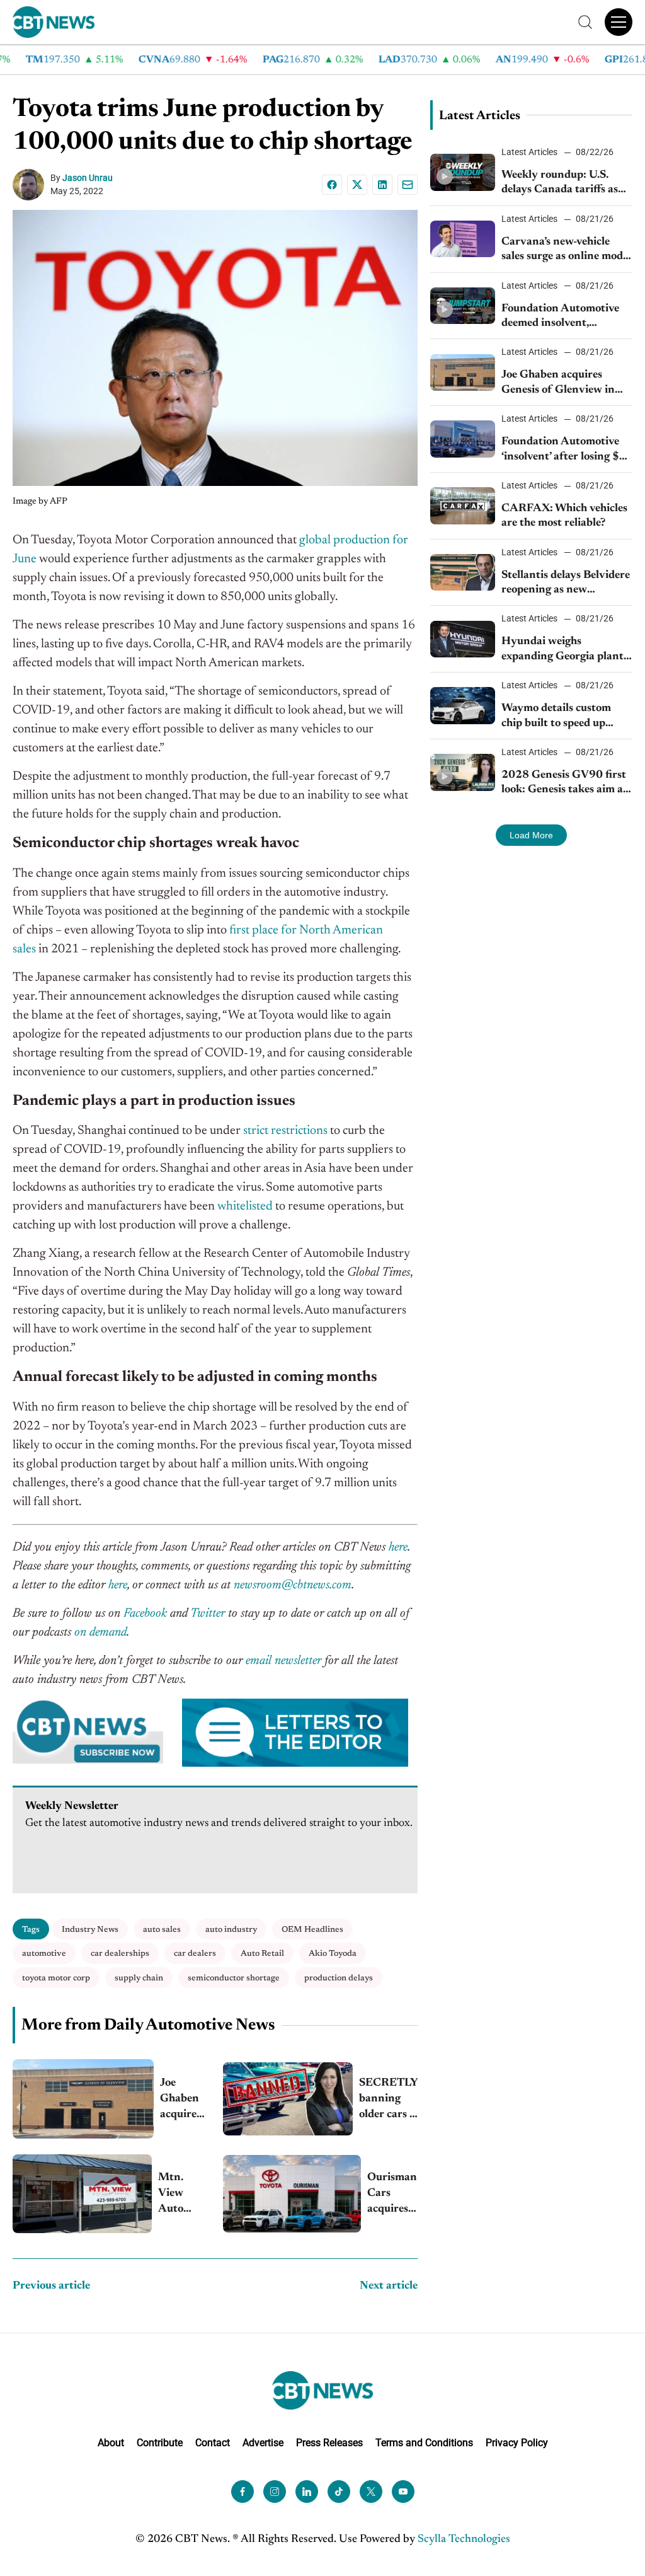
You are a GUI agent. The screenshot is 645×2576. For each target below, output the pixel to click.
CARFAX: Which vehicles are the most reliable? (564, 516)
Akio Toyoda (333, 1954)
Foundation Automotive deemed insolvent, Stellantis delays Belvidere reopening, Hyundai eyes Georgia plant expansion (566, 317)
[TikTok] (339, 2491)
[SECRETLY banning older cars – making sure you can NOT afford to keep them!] (288, 2099)
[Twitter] (371, 2491)
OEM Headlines (312, 1930)
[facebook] (243, 2491)
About (111, 2442)
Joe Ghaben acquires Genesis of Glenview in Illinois (184, 2100)
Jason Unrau (88, 178)
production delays (339, 1978)
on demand (100, 1632)
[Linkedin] (382, 185)
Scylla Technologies (464, 2539)
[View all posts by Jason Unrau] (31, 185)
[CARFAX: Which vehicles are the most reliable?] (463, 505)
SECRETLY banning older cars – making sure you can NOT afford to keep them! (388, 2100)
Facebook (145, 1614)
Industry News (90, 1930)
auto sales (162, 1930)
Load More (531, 835)
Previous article (51, 2286)
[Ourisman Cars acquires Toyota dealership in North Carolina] (292, 2194)
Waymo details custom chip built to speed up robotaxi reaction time (556, 717)
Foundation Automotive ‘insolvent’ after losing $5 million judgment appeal (564, 450)
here (398, 1547)
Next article (389, 2286)
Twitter (208, 1614)
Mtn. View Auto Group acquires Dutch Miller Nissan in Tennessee (183, 2195)
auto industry (231, 1930)
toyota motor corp (56, 1978)
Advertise (263, 2442)
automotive (44, 1954)
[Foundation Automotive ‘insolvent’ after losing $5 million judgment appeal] (463, 439)
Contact (213, 2442)
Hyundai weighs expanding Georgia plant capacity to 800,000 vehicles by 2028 (562, 650)
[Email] (408, 185)
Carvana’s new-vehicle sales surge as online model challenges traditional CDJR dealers (566, 251)
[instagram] (275, 2491)
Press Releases (329, 2442)
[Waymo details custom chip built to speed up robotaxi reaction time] (463, 705)
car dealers (195, 1954)
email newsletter (283, 1661)
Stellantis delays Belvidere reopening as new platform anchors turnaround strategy (566, 584)
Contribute (160, 2442)
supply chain (139, 1978)
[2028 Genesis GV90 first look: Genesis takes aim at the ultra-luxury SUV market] (463, 772)
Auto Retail (262, 1954)
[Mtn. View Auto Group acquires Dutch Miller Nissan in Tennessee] (82, 2193)
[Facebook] (332, 185)
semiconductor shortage (234, 1978)
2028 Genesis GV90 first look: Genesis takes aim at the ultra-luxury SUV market (564, 784)
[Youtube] (403, 2491)
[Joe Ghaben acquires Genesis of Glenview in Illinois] (83, 2099)
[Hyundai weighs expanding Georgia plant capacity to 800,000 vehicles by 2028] (463, 639)
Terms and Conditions (424, 2442)
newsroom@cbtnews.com (293, 1585)
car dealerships (120, 1954)
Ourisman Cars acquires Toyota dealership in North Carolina (392, 2195)
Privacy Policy (517, 2442)
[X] (357, 185)
